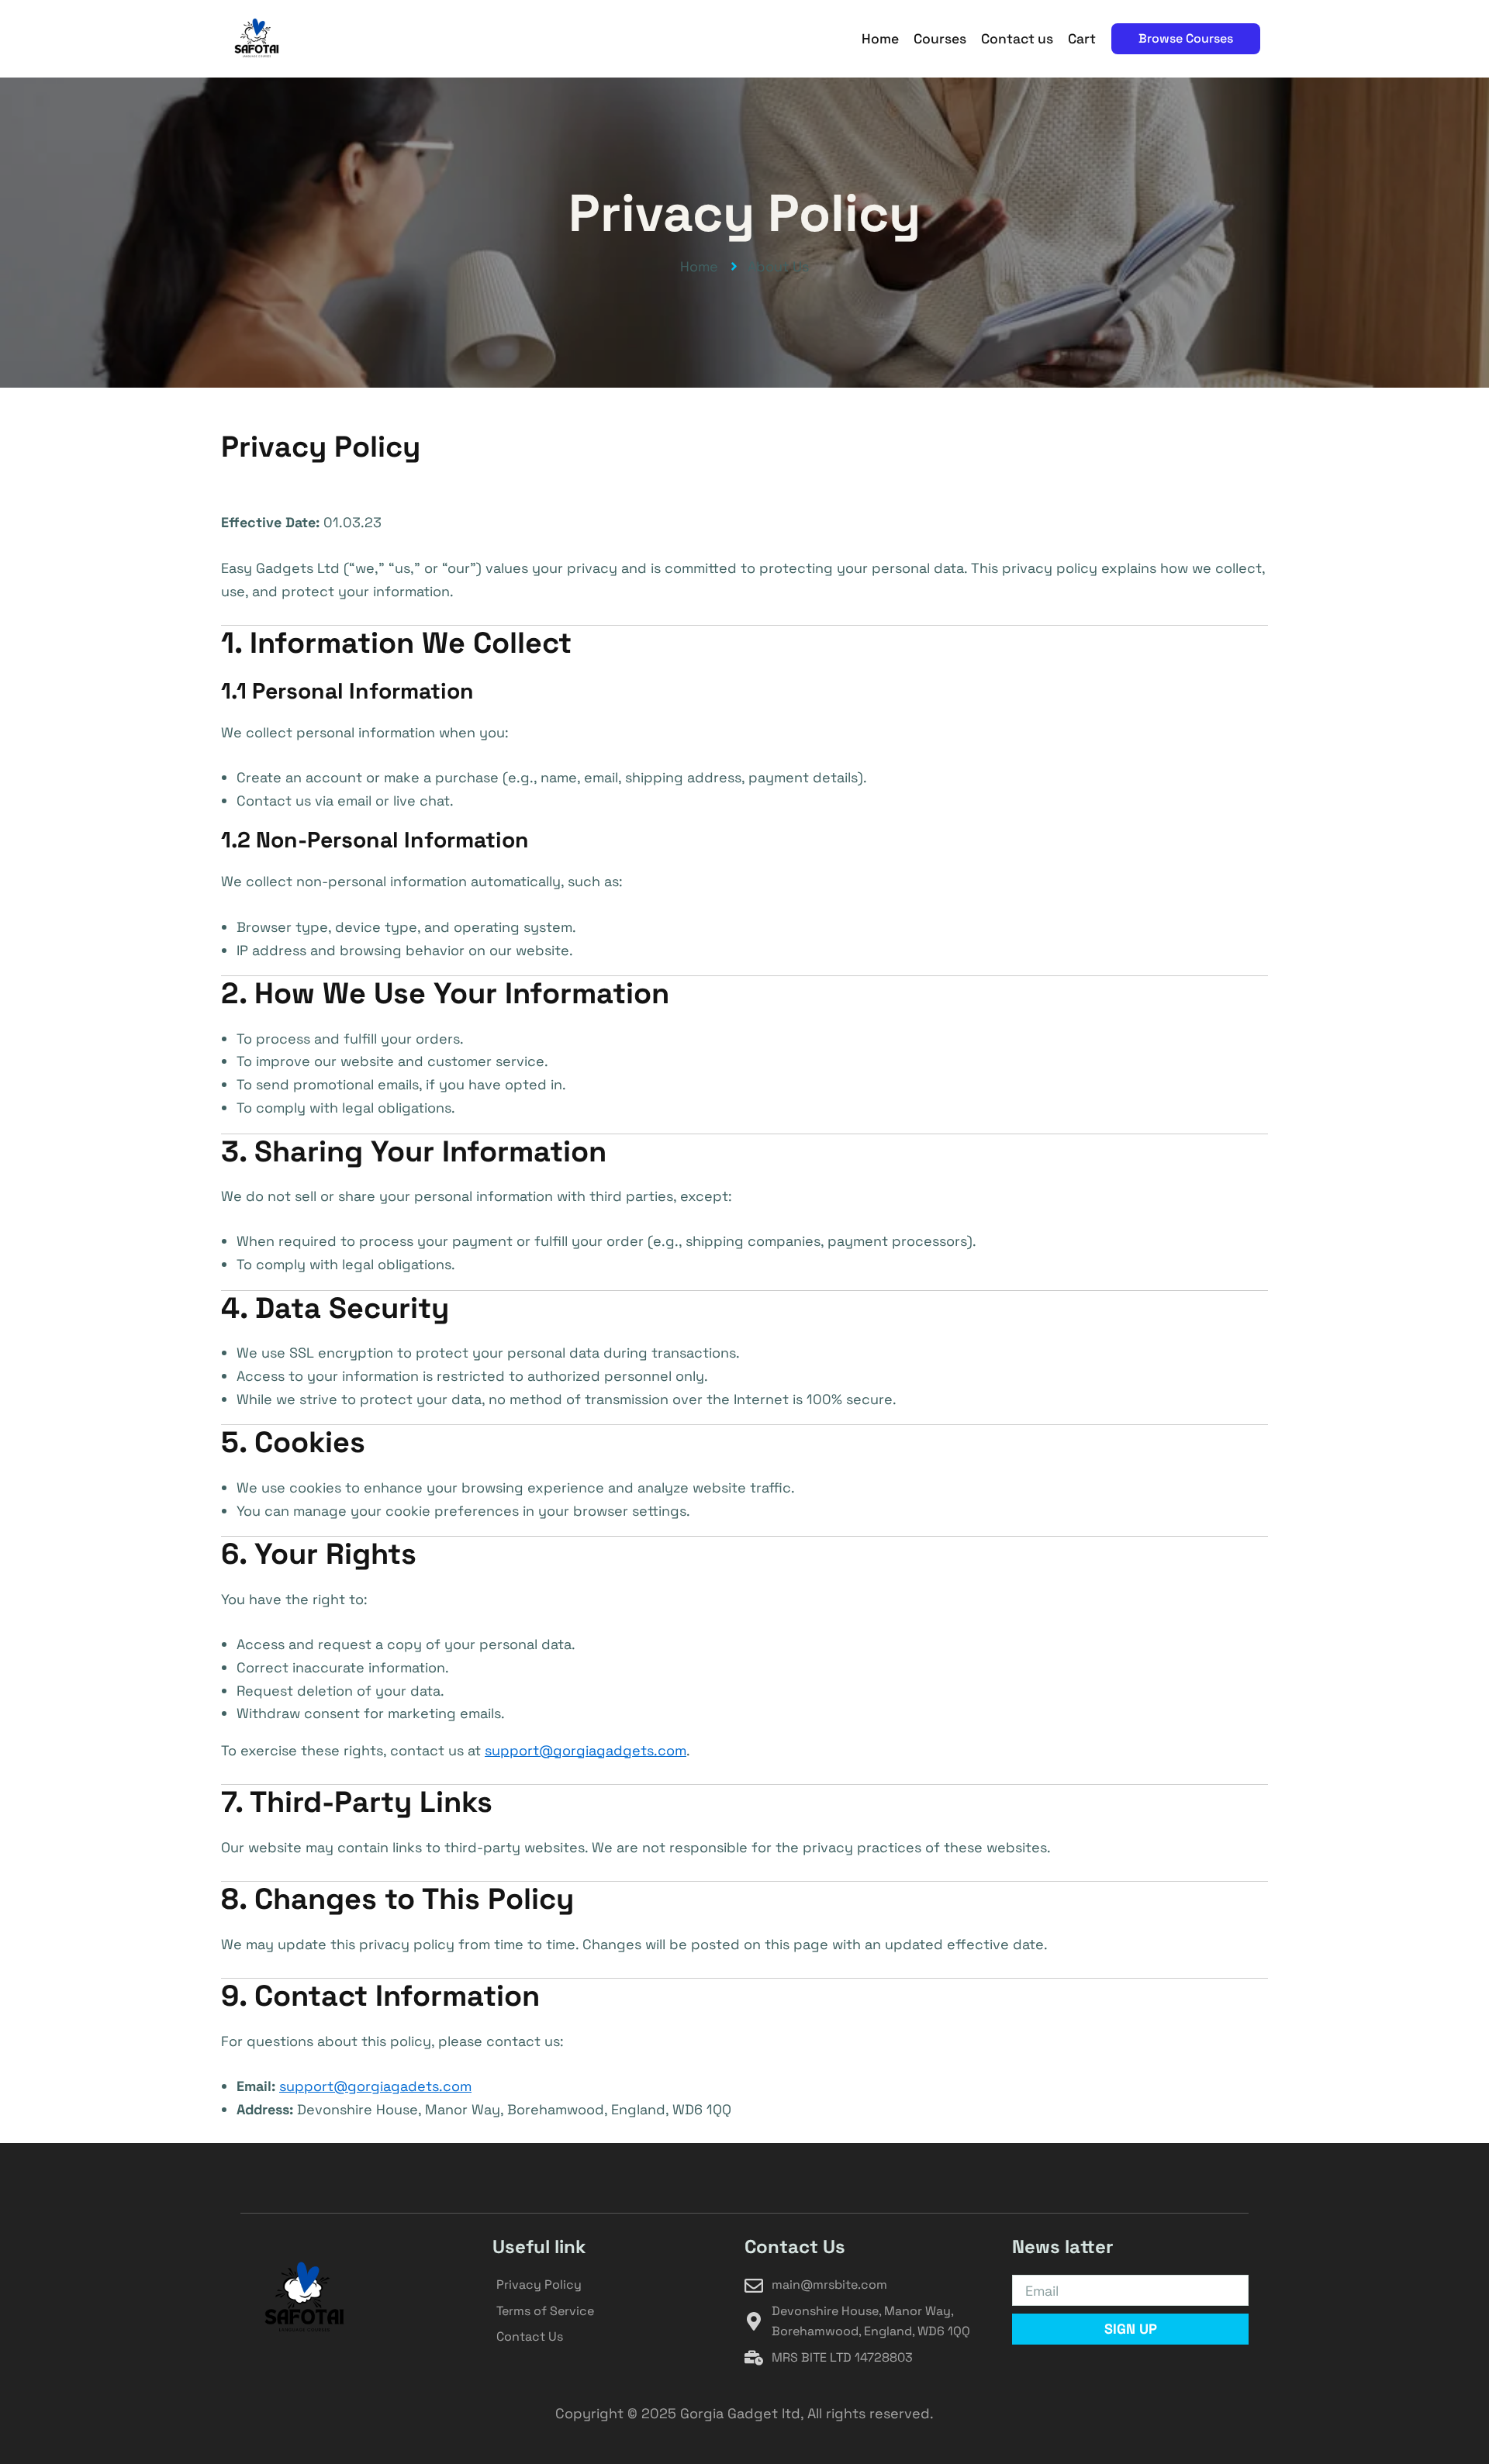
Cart (1082, 39)
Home (880, 39)
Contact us (1017, 39)
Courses (940, 39)
